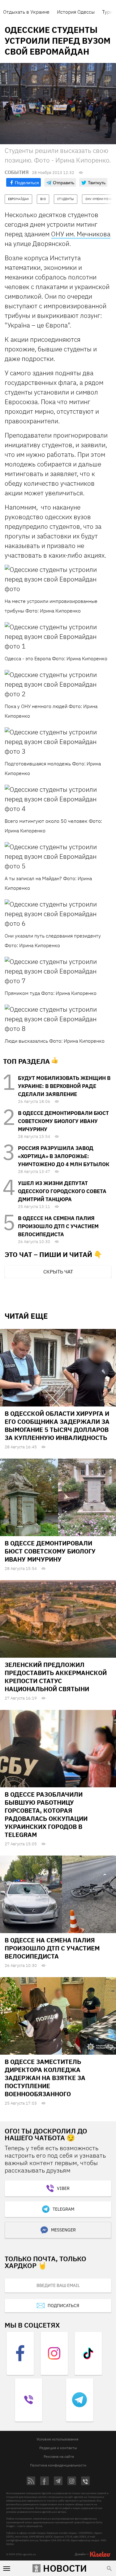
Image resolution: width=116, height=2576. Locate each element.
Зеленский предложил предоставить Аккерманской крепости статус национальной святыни (56, 1677)
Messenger (63, 2230)
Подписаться (63, 2306)
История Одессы (76, 12)
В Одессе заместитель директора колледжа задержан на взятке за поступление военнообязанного (45, 2078)
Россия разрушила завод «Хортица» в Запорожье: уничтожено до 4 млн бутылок (64, 1156)
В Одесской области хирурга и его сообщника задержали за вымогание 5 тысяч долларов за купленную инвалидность (57, 1426)
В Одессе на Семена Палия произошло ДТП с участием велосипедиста (58, 1226)
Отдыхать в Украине (26, 12)
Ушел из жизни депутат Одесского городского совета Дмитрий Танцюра (62, 1191)
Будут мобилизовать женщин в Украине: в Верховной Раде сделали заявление (64, 1086)
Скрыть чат (58, 1272)
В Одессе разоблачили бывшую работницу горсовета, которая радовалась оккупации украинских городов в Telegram (46, 1814)
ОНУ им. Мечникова (81, 234)
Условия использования (57, 2439)
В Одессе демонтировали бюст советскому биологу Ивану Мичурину (63, 1121)
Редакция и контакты (58, 2448)
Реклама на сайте (59, 2456)
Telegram (63, 2209)
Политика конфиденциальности (58, 2465)
